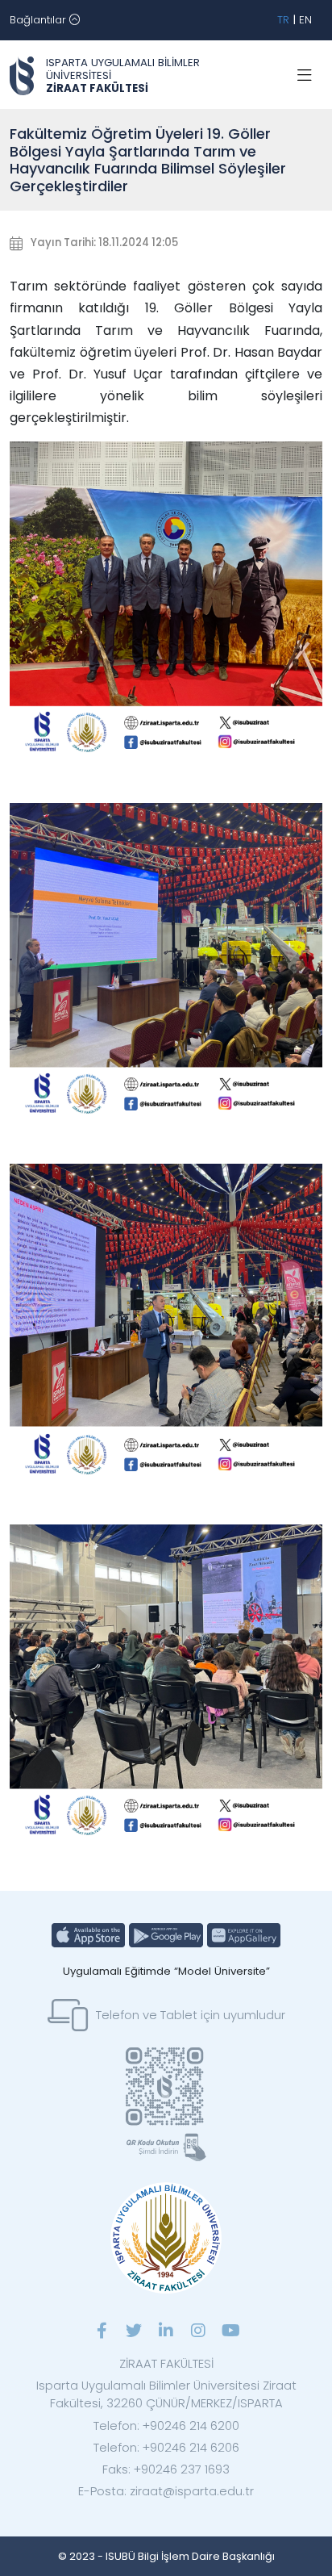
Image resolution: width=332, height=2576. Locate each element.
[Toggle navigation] (305, 76)
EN (305, 20)
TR (283, 20)
